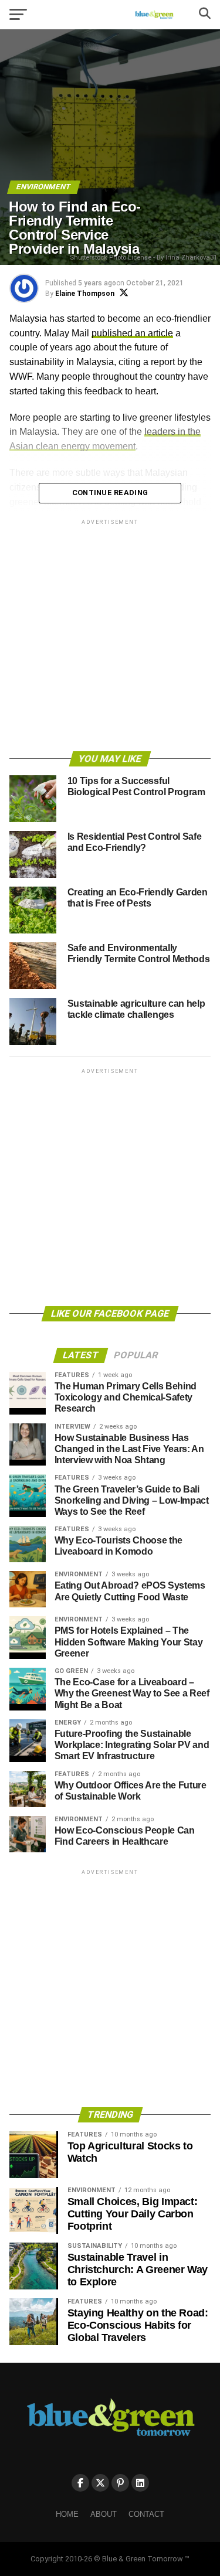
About (104, 2514)
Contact (146, 2514)
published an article (132, 333)
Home (67, 2514)
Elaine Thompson (85, 294)
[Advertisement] (110, 637)
